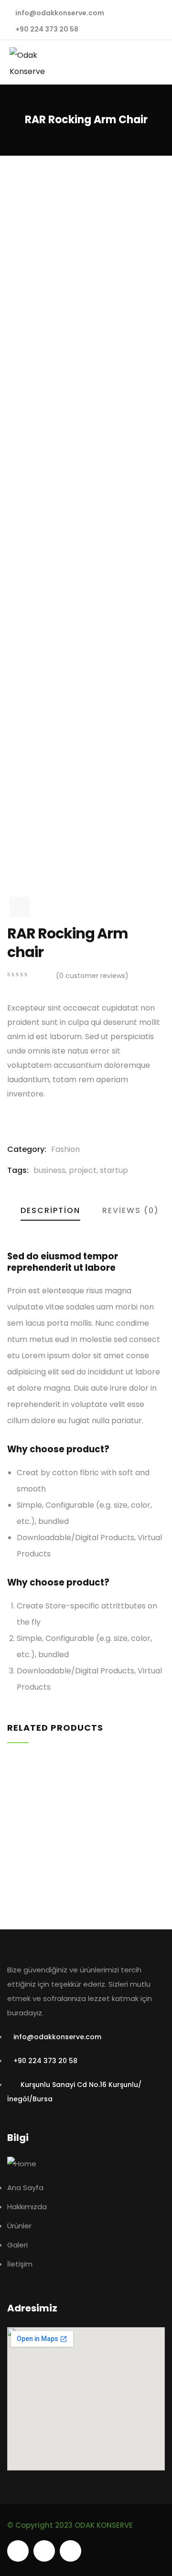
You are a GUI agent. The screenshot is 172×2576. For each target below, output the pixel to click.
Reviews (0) (131, 1210)
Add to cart (11, 1892)
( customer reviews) (92, 976)
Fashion (65, 1149)
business (49, 1170)
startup (114, 1170)
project (83, 1170)
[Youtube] (18, 2551)
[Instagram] (70, 2551)
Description (50, 1210)
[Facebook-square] (44, 2551)
